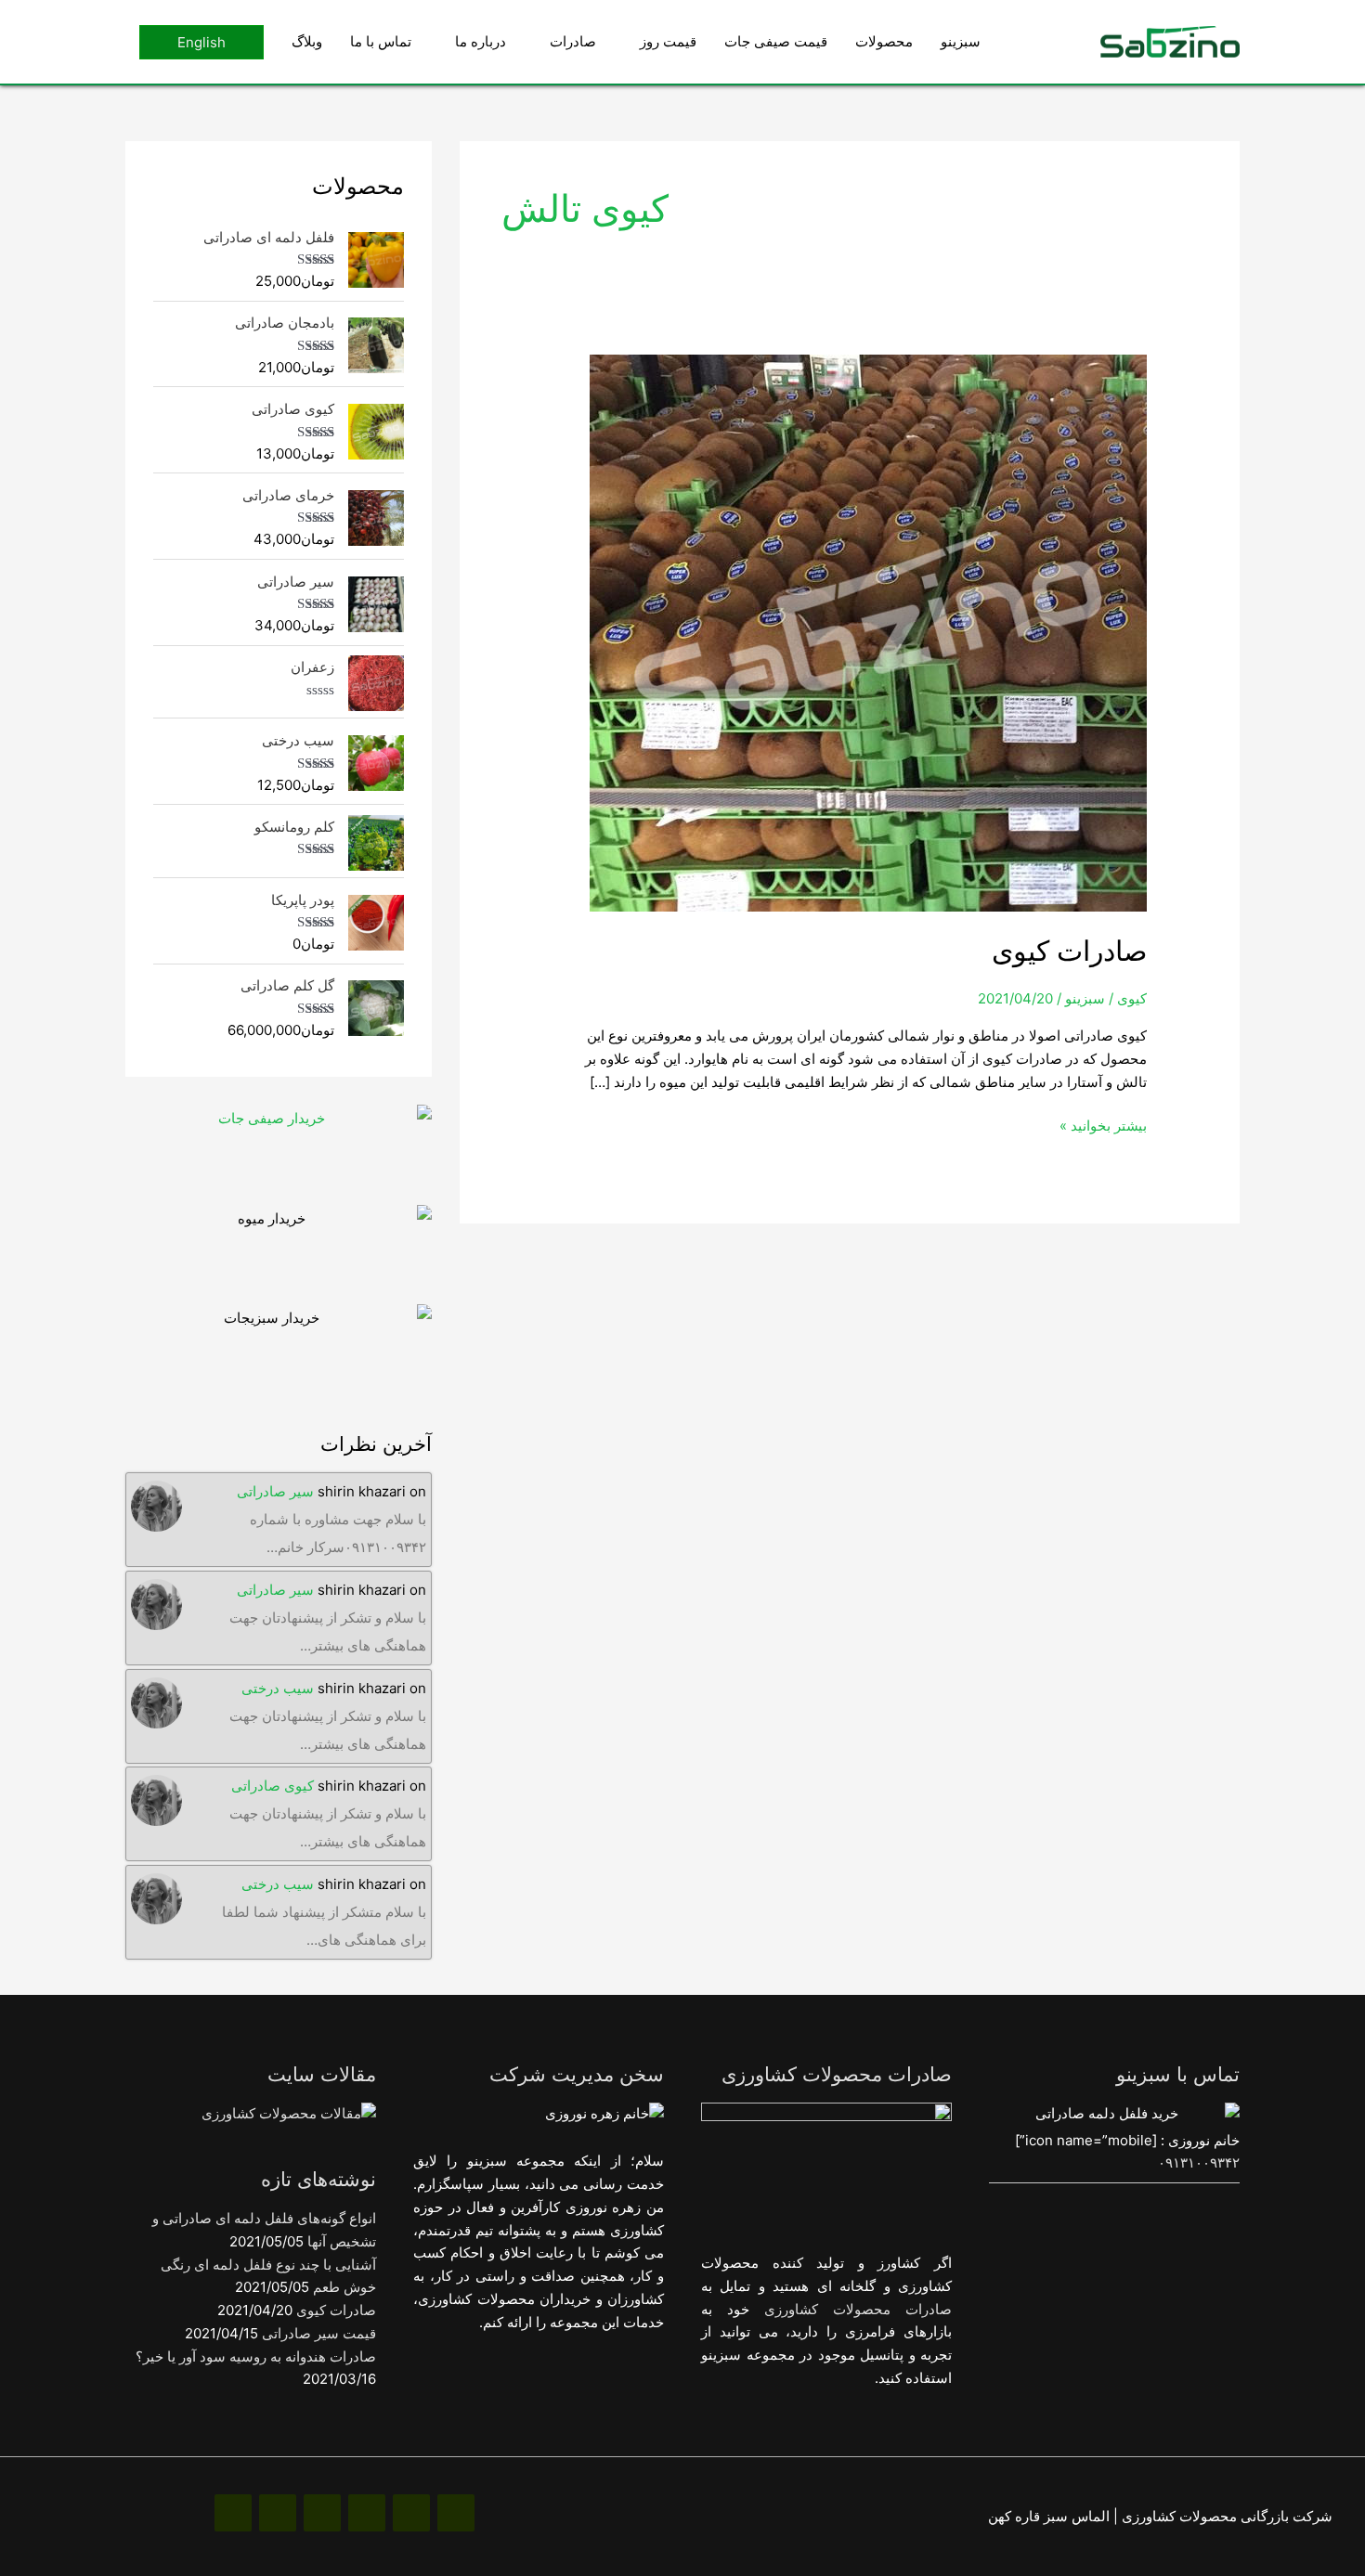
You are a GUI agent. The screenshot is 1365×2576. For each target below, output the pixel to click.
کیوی (1132, 998)
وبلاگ (307, 41)
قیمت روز (668, 41)
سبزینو (961, 41)
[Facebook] (456, 2513)
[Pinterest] (367, 2513)
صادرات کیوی (1069, 951)
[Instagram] (411, 2513)
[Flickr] (233, 2513)
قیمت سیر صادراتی (319, 2333)
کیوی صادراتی (273, 1786)
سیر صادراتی (275, 1491)
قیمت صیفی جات (776, 41)
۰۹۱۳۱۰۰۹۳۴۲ (1199, 2162)
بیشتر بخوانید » (1103, 1125)
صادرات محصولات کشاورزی (858, 2309)
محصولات (884, 41)
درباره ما (481, 41)
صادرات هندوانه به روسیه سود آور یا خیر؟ (256, 2356)
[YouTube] (278, 2513)
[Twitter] (322, 2513)
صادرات (573, 41)
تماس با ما (381, 41)
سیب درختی (278, 1688)
